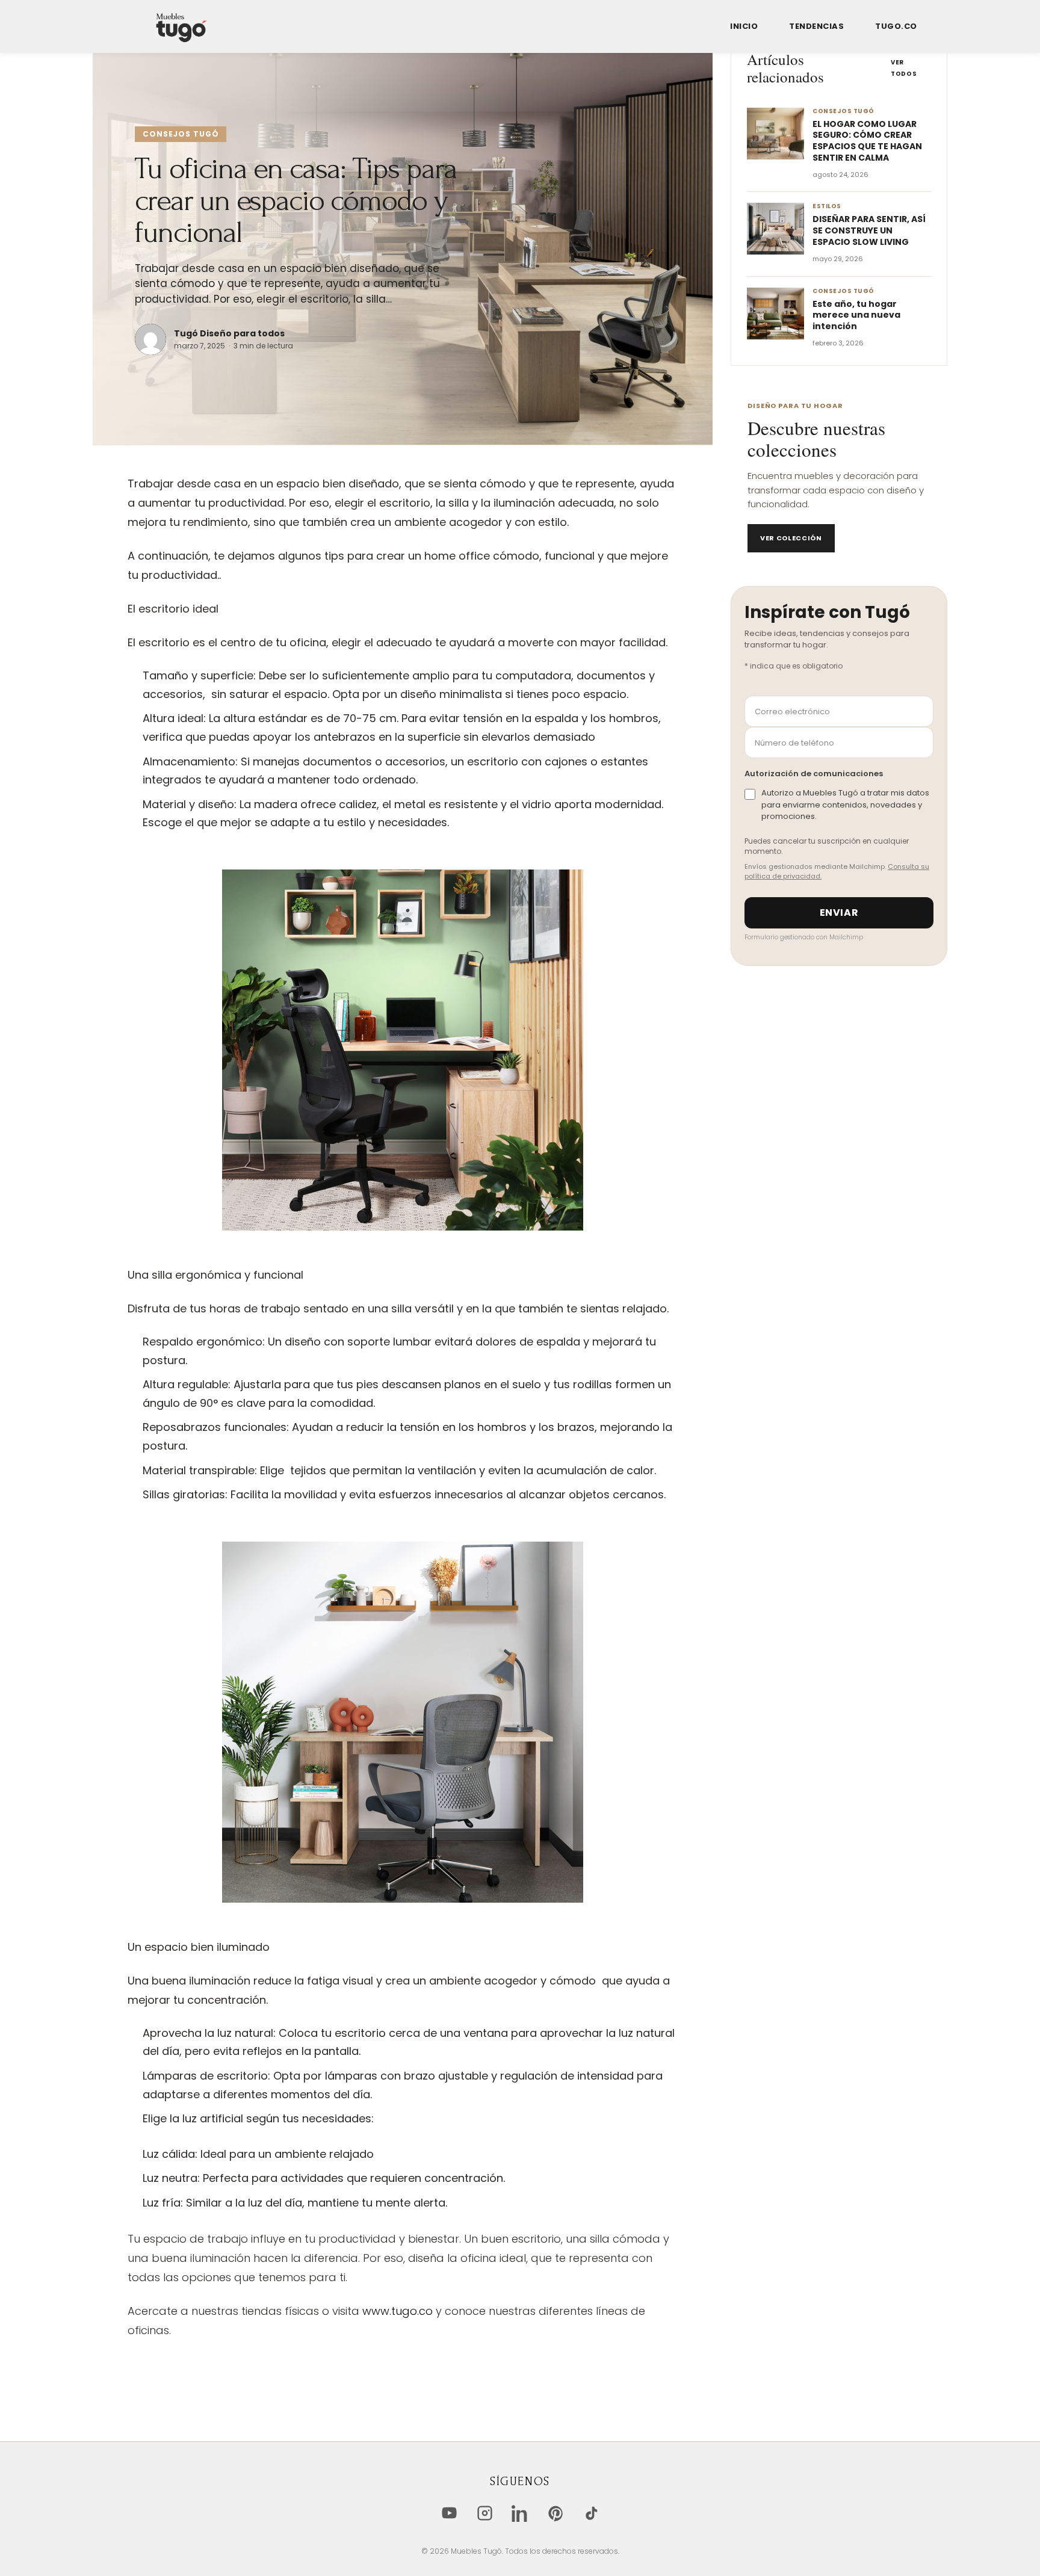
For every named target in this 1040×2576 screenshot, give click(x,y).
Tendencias (816, 27)
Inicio (744, 27)
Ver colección (791, 538)
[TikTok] (591, 2513)
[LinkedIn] (520, 2513)
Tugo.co (896, 27)
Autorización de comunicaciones (814, 774)
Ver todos (904, 68)
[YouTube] (449, 2513)
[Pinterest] (556, 2513)
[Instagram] (485, 2513)
